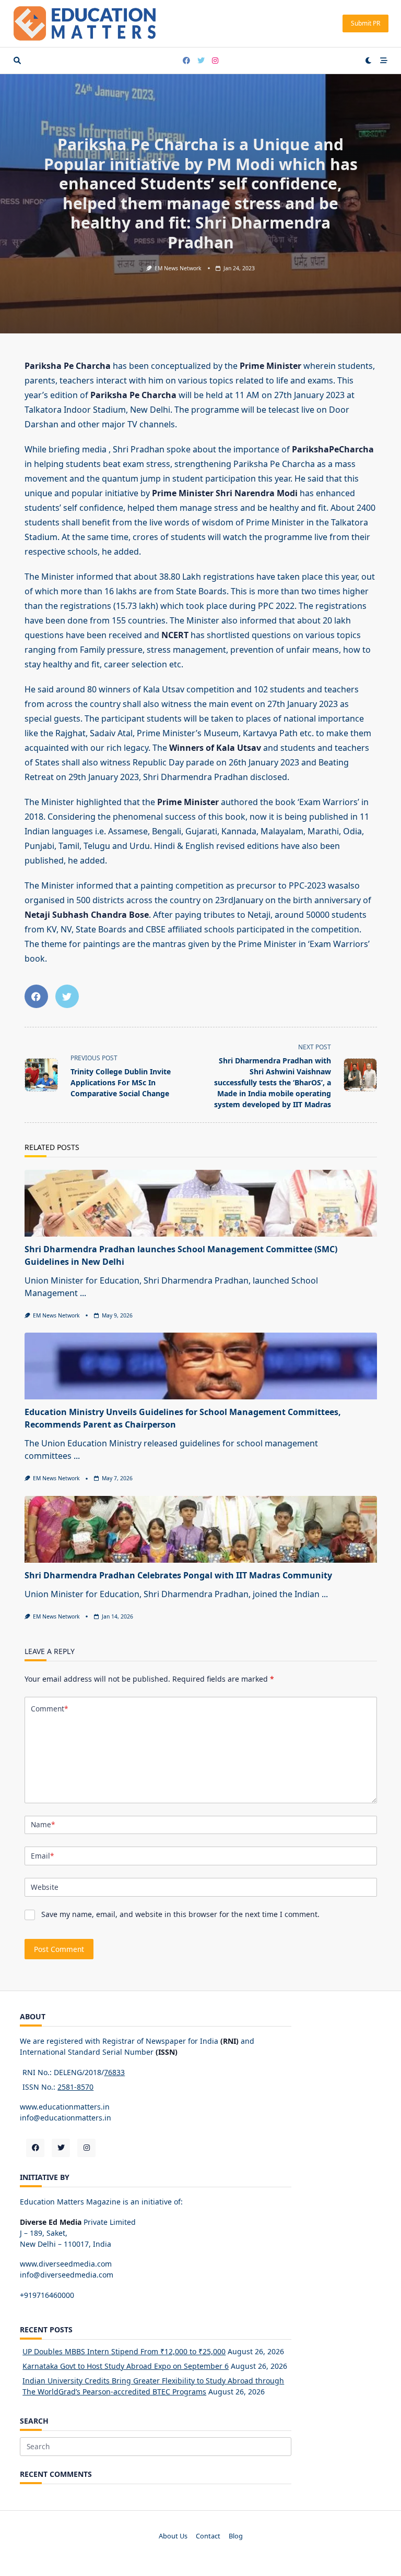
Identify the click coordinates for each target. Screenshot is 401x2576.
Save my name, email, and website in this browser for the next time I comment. (180, 1914)
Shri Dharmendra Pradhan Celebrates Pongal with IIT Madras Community (178, 1575)
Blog (236, 2536)
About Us (173, 2536)
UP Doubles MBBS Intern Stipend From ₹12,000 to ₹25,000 (124, 2351)
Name (43, 1824)
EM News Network (178, 268)
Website (45, 1887)
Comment (49, 1709)
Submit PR (365, 23)
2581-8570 (75, 2087)
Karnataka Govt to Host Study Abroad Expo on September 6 (126, 2366)
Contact (208, 2536)
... (83, 1293)
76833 (114, 2072)
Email (42, 1856)
